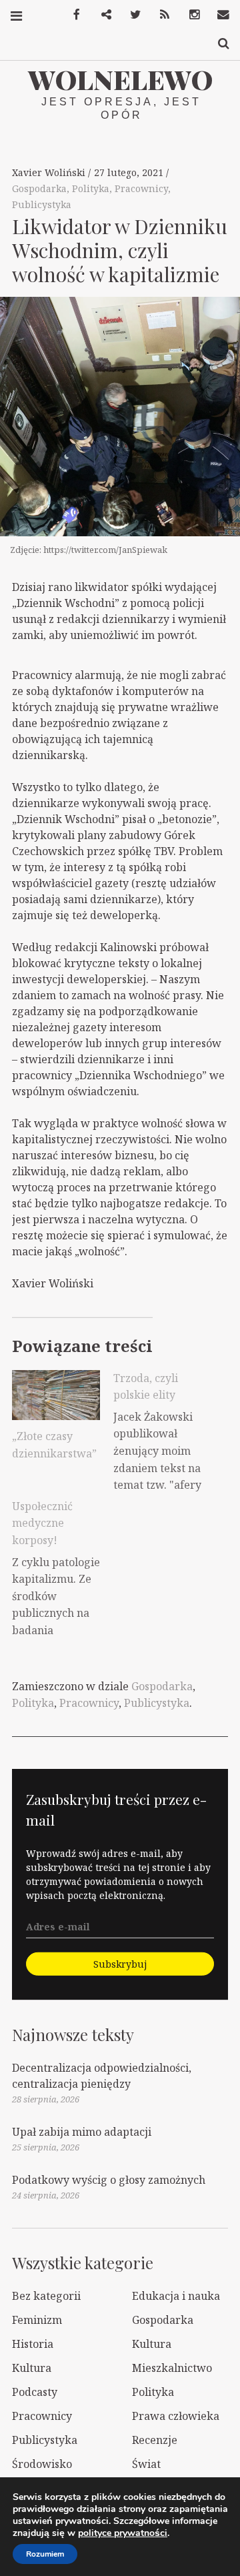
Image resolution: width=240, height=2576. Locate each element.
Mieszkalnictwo (172, 2368)
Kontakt (219, 15)
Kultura (152, 2344)
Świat (146, 2464)
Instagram (189, 15)
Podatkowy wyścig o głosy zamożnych (109, 2180)
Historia (33, 2344)
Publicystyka (42, 204)
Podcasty (35, 2392)
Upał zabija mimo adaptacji (82, 2132)
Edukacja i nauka (176, 2296)
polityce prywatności (123, 2533)
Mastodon (101, 15)
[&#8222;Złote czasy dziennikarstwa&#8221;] (56, 1395)
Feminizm (37, 2320)
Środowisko (42, 2464)
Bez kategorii (46, 2296)
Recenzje (155, 2440)
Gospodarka (39, 188)
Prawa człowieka (176, 2416)
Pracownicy (141, 188)
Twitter (131, 15)
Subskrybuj (120, 1963)
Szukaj (219, 44)
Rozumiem (45, 2554)
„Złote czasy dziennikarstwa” (54, 1445)
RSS (160, 15)
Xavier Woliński (50, 172)
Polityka (91, 188)
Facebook (72, 15)
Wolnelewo (120, 79)
